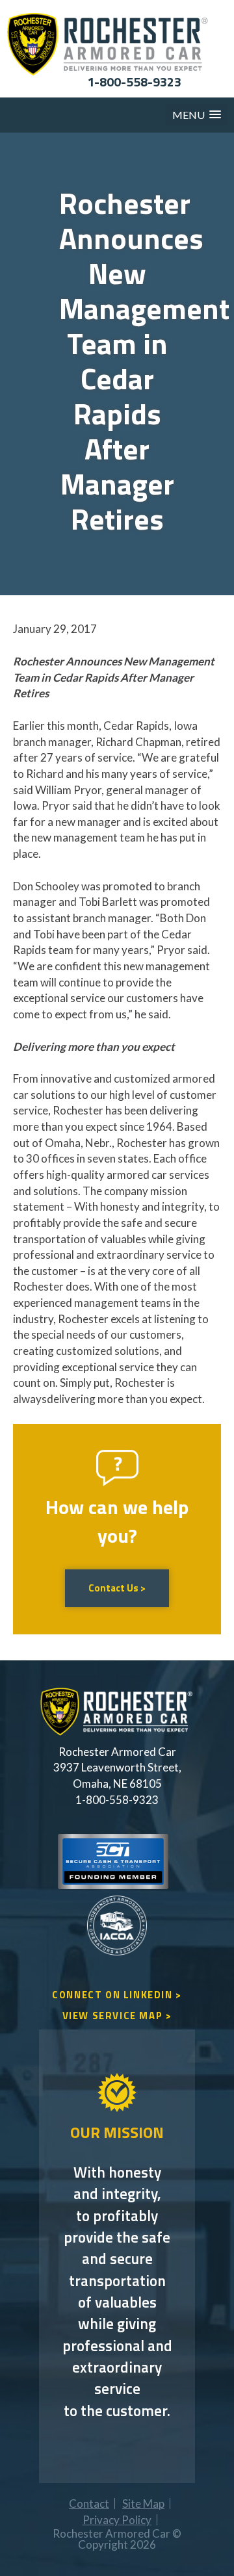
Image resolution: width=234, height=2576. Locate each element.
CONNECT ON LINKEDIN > (117, 1995)
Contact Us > (117, 1588)
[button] (197, 115)
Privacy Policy (117, 2520)
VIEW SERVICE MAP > (117, 2016)
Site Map (143, 2504)
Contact (89, 2504)
